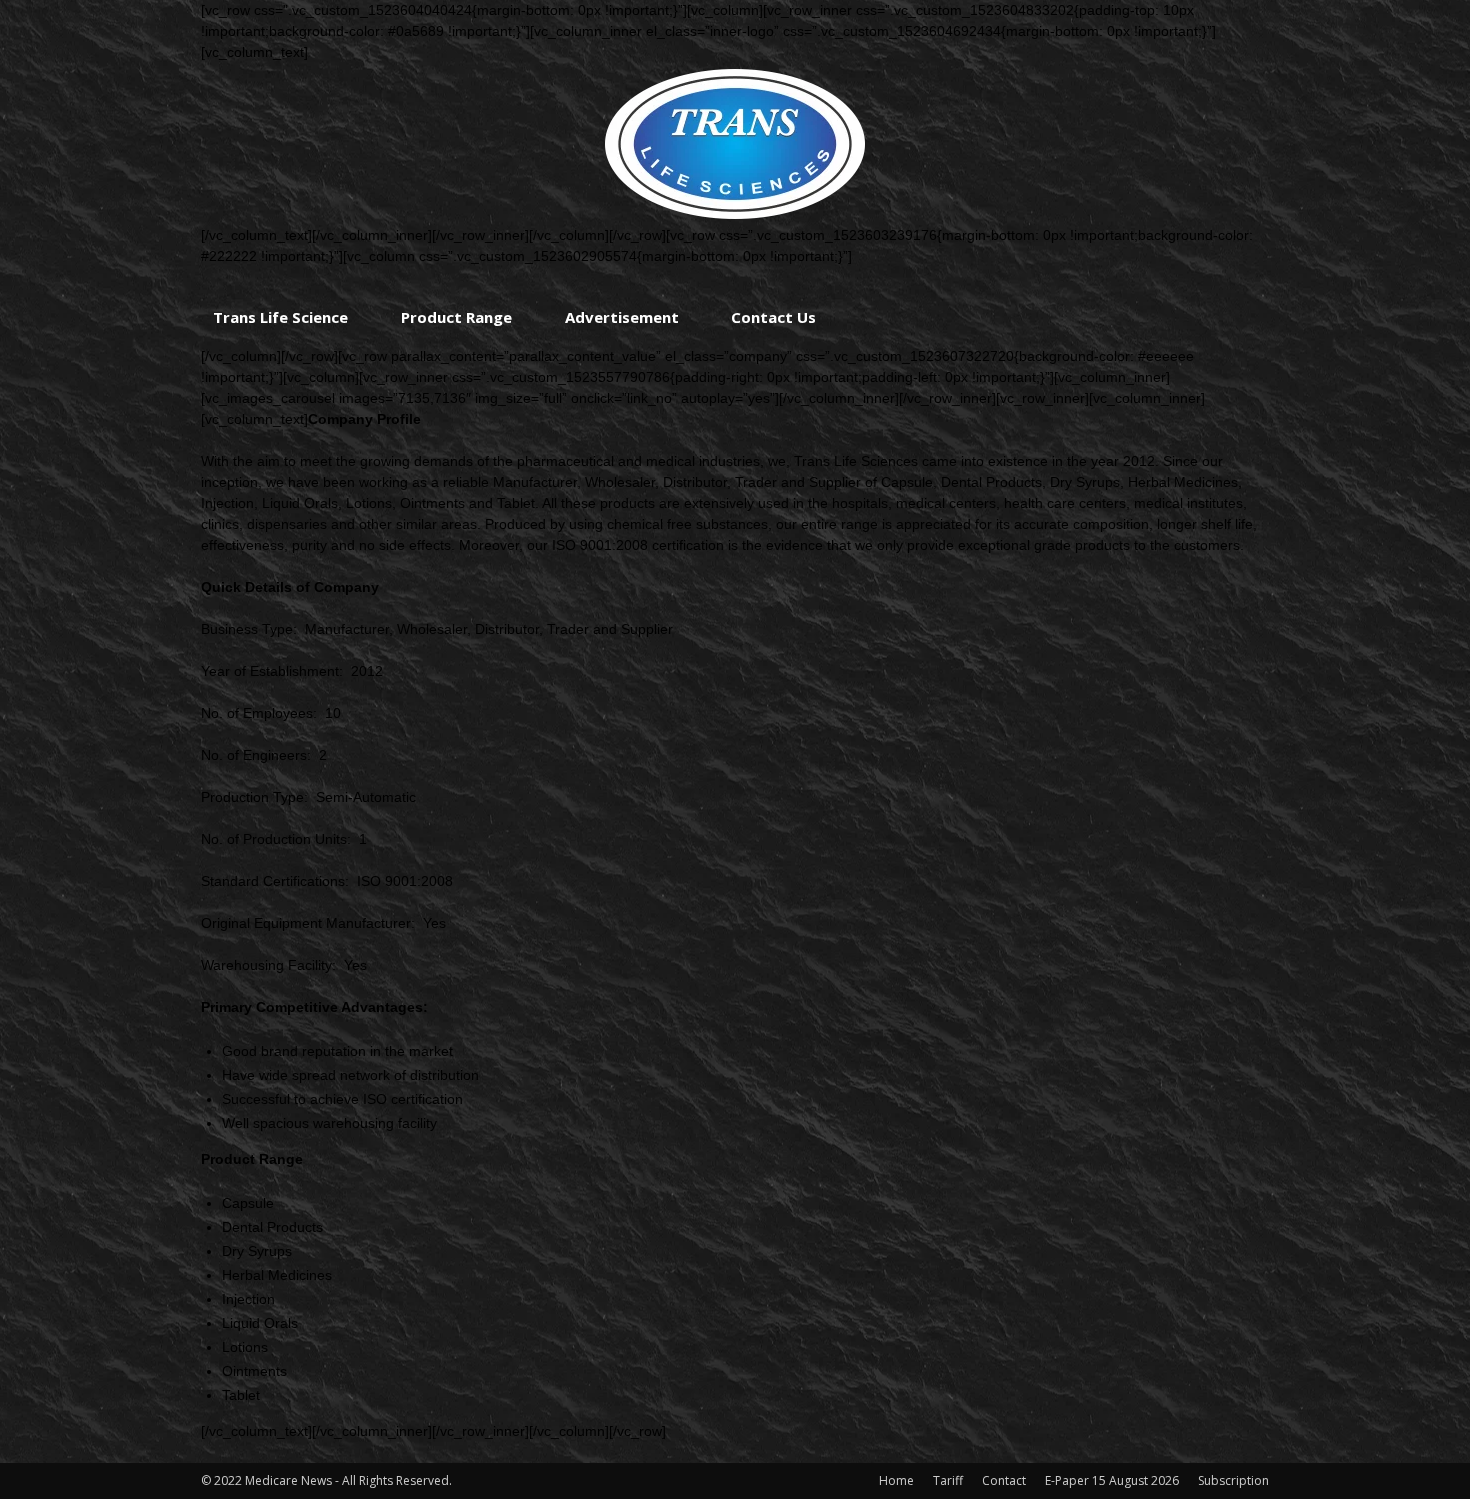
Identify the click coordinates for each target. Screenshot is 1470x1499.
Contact (1004, 1480)
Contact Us (773, 317)
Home (896, 1480)
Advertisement (622, 317)
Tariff (948, 1480)
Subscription (1233, 1480)
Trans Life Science (280, 317)
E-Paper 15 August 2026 (1112, 1480)
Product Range (456, 317)
